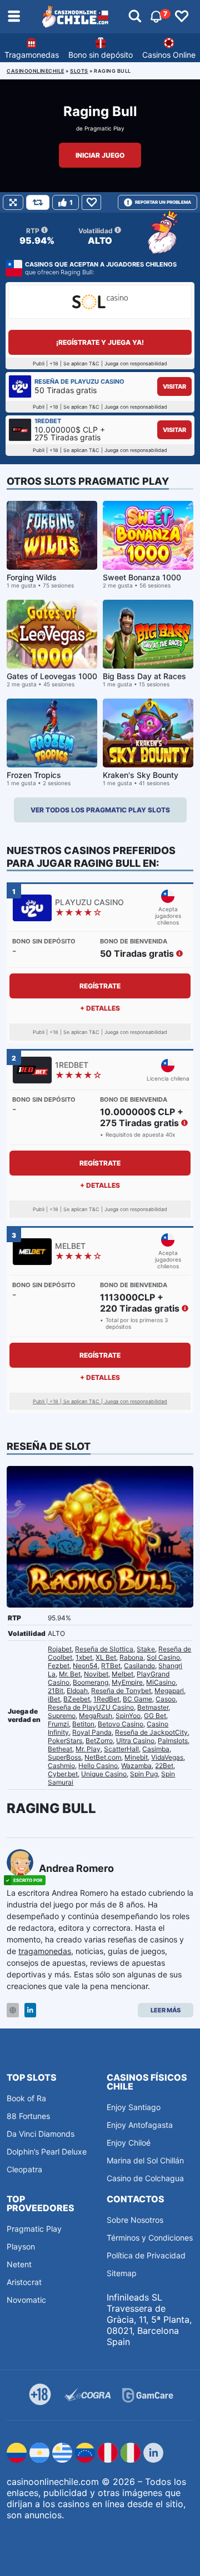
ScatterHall (121, 1749)
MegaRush (96, 1716)
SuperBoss (64, 1757)
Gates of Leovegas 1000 (52, 676)
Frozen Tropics (34, 775)
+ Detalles (100, 1008)
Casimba (156, 1749)
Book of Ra (26, 2098)
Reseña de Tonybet (121, 1691)
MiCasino (161, 1682)
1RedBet (106, 1699)
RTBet (111, 1666)
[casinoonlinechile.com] (76, 17)
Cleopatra (24, 2169)
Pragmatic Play (104, 128)
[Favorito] (91, 202)
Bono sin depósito (101, 55)
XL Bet (106, 1657)
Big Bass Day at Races (144, 676)
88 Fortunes (28, 2116)
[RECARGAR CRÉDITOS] (38, 202)
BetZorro (99, 1741)
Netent (19, 2264)
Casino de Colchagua (145, 2178)
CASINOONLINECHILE (36, 71)
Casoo (166, 1699)
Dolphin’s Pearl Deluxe (47, 2151)
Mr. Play (88, 1749)
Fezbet (59, 1666)
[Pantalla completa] (13, 202)
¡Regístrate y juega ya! (100, 342)
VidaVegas (167, 1757)
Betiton (83, 1724)
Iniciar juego (100, 155)
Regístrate (100, 986)
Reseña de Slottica (104, 1649)
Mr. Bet (70, 1674)
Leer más (166, 2010)
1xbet (84, 1657)
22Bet (164, 1766)
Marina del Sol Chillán (145, 2160)
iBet (54, 1699)
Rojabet (60, 1649)
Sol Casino (163, 1657)
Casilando (139, 1666)
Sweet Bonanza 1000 (142, 577)
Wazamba (136, 1766)
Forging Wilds (32, 577)
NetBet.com (103, 1757)
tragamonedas (45, 1951)
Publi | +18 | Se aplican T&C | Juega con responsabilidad (100, 1401)
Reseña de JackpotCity (151, 1732)
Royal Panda (92, 1732)
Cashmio (61, 1766)
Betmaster (153, 1707)
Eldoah (77, 1691)
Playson (21, 2246)
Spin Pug (144, 1774)
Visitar (174, 386)
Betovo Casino (121, 1724)
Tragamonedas (32, 55)
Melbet (122, 1674)
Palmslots (173, 1741)
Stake (146, 1649)
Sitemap (122, 2273)
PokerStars (65, 1741)
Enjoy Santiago (134, 2107)
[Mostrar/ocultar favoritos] (182, 17)
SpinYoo (128, 1716)
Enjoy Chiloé (129, 2143)
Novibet (96, 1674)
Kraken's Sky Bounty (141, 775)
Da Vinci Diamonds (41, 2134)
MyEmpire (127, 1682)
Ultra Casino (135, 1741)
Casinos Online (169, 55)
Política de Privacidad (146, 2255)
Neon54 (85, 1666)
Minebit (136, 1757)
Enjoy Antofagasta (140, 2125)
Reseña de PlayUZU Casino (91, 1707)
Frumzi (58, 1724)
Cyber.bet (63, 1774)
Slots (79, 71)
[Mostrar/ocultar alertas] (135, 17)
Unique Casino (104, 1774)
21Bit (56, 1691)
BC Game (137, 1699)
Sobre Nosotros (135, 2220)
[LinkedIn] (30, 2010)
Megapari (169, 1691)
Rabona (131, 1657)
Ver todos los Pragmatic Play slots (100, 810)
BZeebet (77, 1699)
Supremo (62, 1716)
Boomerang (91, 1682)
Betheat (60, 1749)
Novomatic (26, 2300)
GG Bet (155, 1716)
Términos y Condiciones (150, 2238)
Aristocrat (24, 2282)
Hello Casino (98, 1766)
